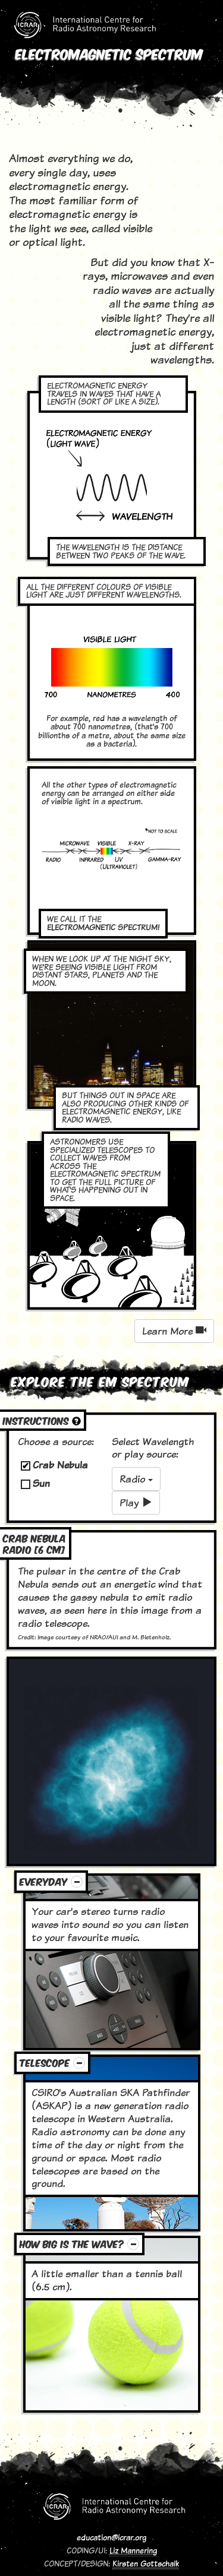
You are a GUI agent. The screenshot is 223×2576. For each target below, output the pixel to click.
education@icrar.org (111, 2537)
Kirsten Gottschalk (146, 2564)
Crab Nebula (60, 1465)
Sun (41, 1483)
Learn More (169, 1331)
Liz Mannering (133, 2550)
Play (131, 1503)
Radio (134, 1479)
